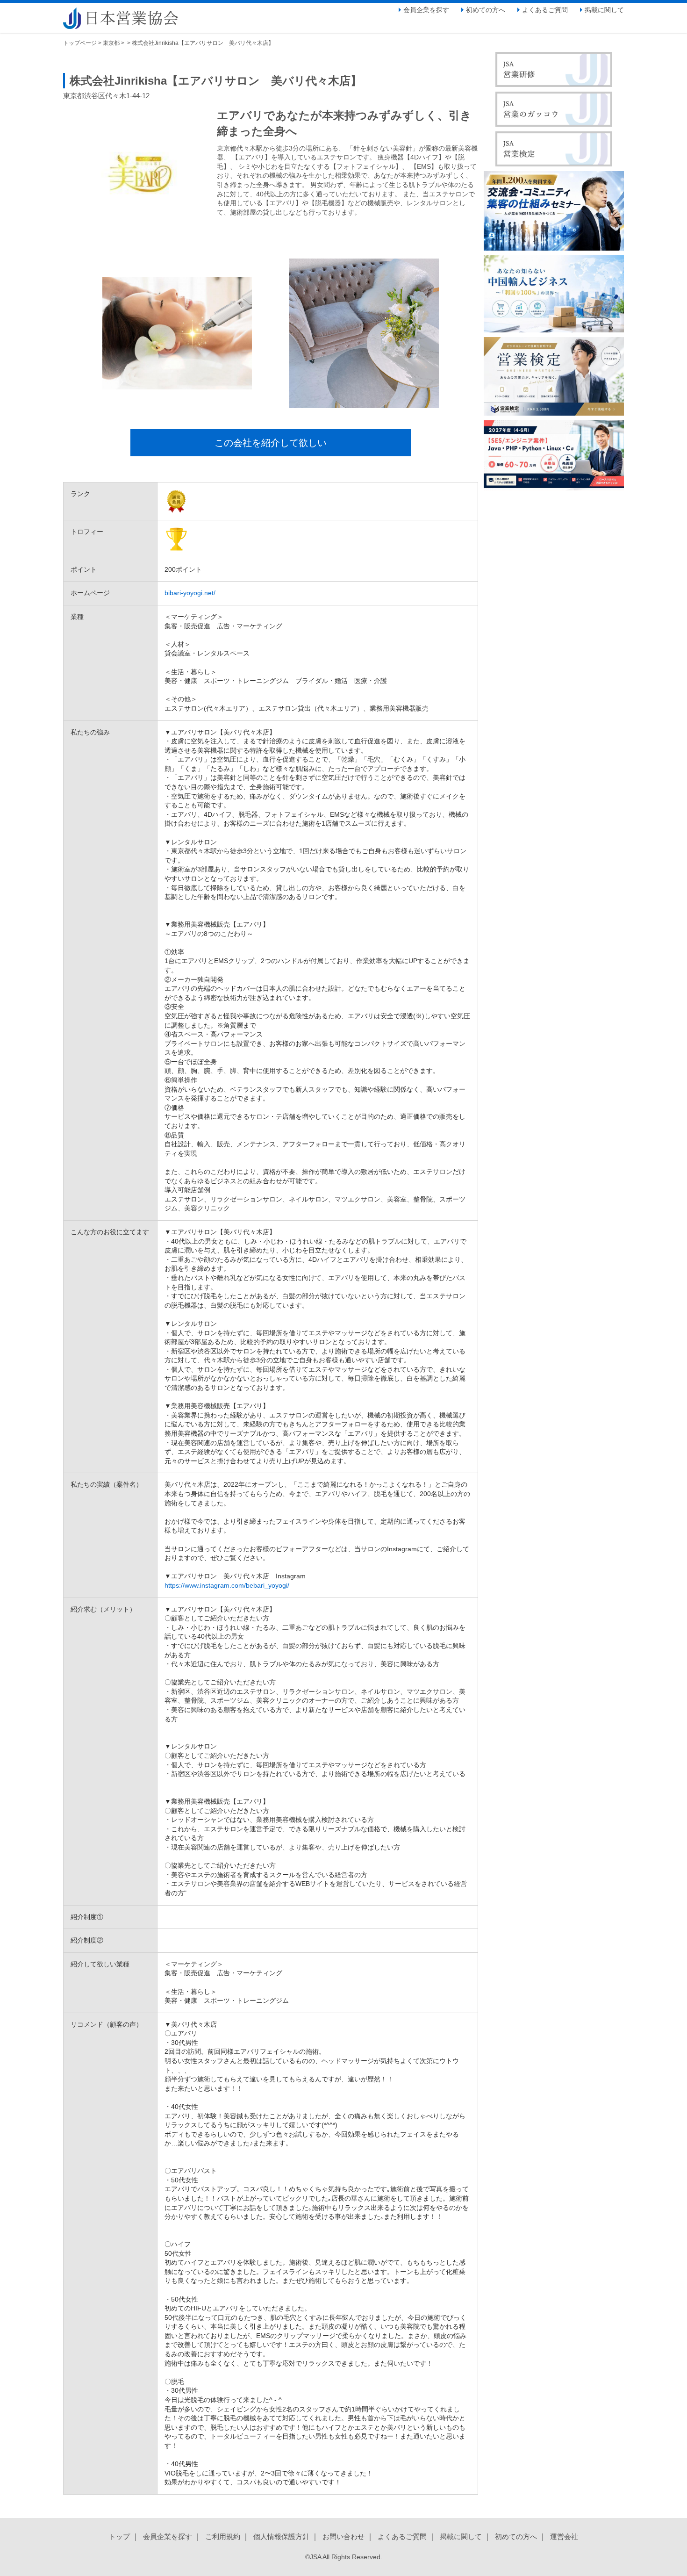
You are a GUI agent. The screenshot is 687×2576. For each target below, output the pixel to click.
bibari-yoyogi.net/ (190, 593)
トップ (119, 2536)
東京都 (111, 43)
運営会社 (564, 2536)
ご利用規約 (223, 2536)
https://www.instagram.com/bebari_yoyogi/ (227, 1585)
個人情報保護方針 (281, 2536)
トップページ (80, 43)
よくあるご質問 (545, 10)
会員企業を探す (426, 10)
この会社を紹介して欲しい (271, 443)
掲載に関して (604, 10)
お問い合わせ (343, 2536)
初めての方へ (486, 10)
